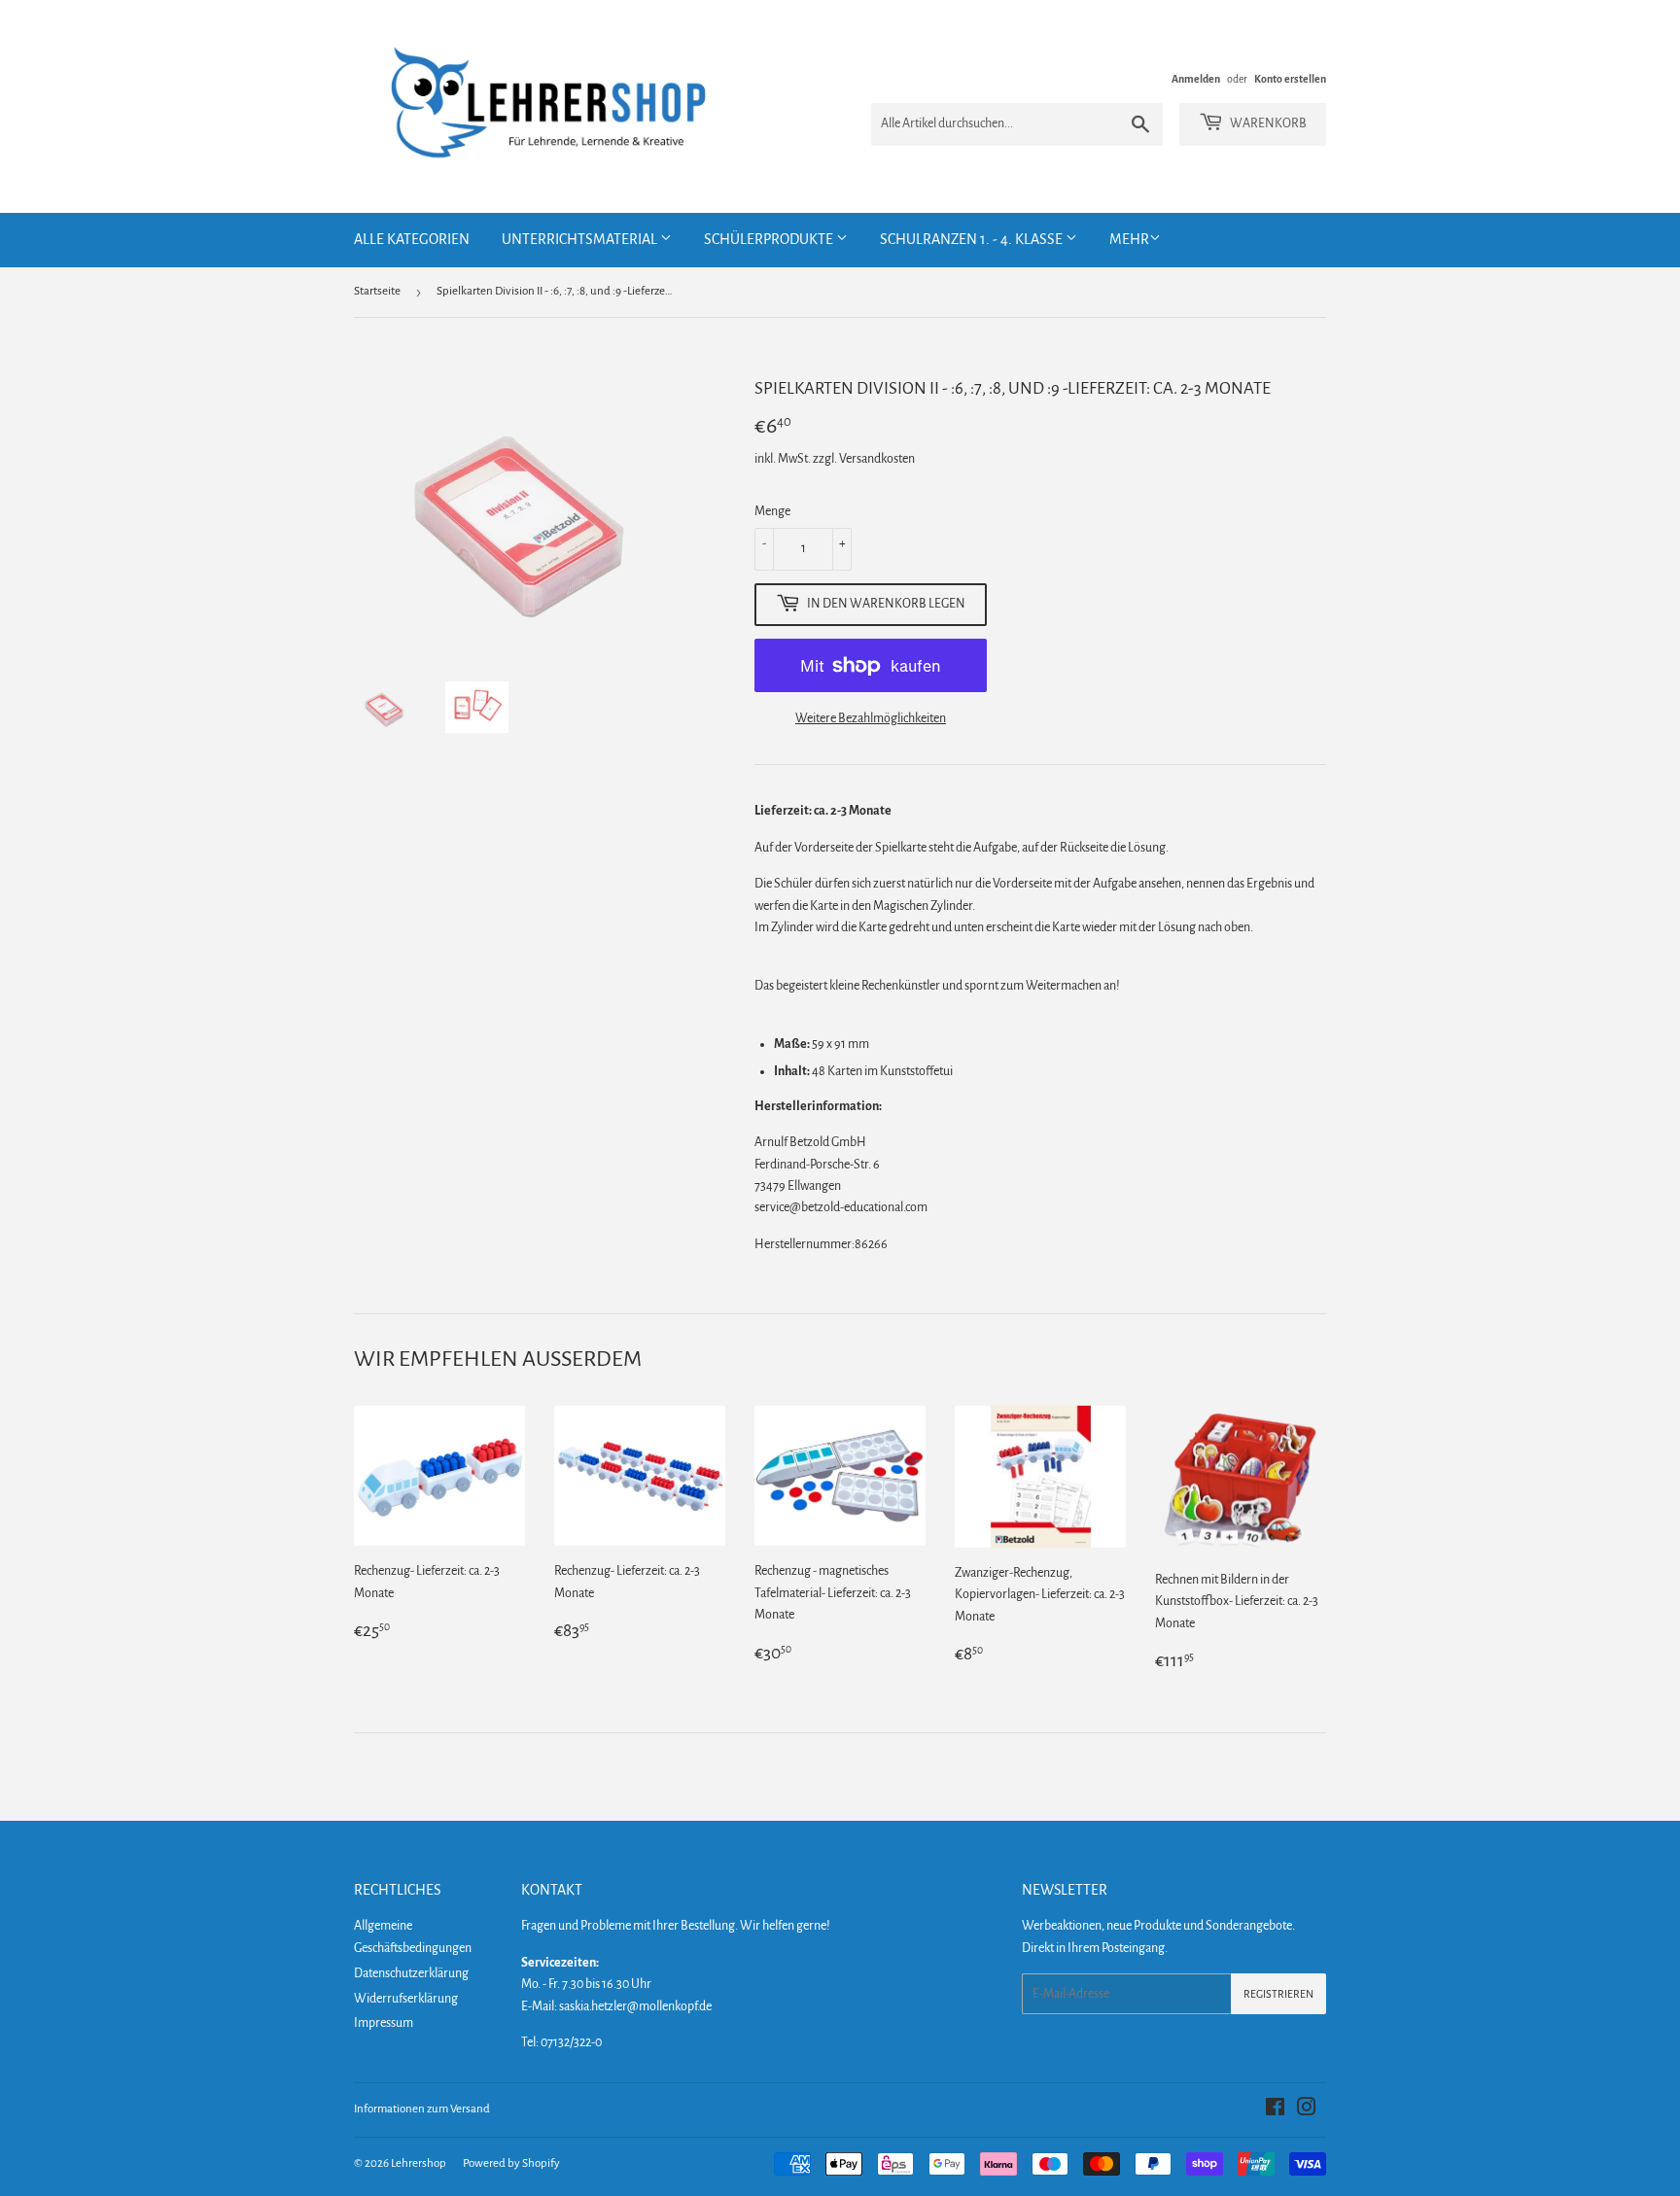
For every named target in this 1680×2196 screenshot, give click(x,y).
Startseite (377, 291)
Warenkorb (1267, 123)
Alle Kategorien (412, 239)
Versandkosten (877, 459)
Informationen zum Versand (422, 2109)
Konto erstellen (1290, 79)
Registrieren (1278, 1994)
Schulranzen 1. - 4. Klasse (973, 239)
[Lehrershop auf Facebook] (1275, 2110)
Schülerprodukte (770, 239)
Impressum (384, 2023)
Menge (772, 511)
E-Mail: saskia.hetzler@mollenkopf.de (616, 2006)
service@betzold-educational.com (841, 1207)
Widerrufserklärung (406, 1999)
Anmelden (1196, 79)
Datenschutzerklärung (411, 1973)
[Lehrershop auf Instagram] (1307, 2110)
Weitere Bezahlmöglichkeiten (871, 718)
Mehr (1129, 239)
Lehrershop (419, 2163)
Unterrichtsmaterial (581, 239)
